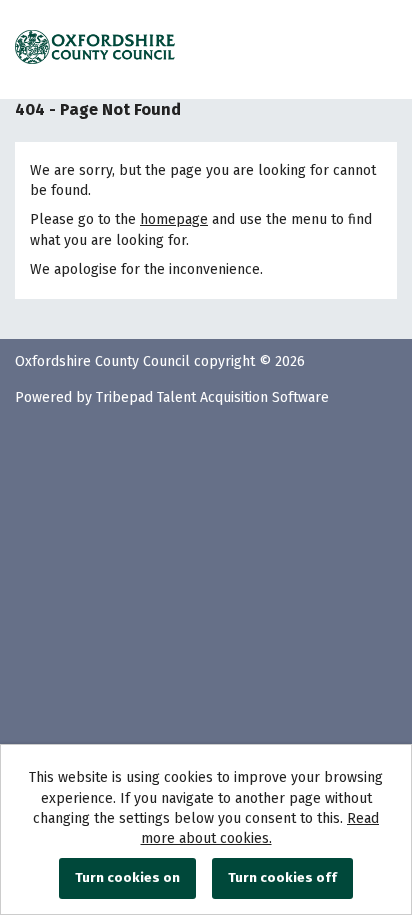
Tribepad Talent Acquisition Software (212, 397)
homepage (174, 219)
